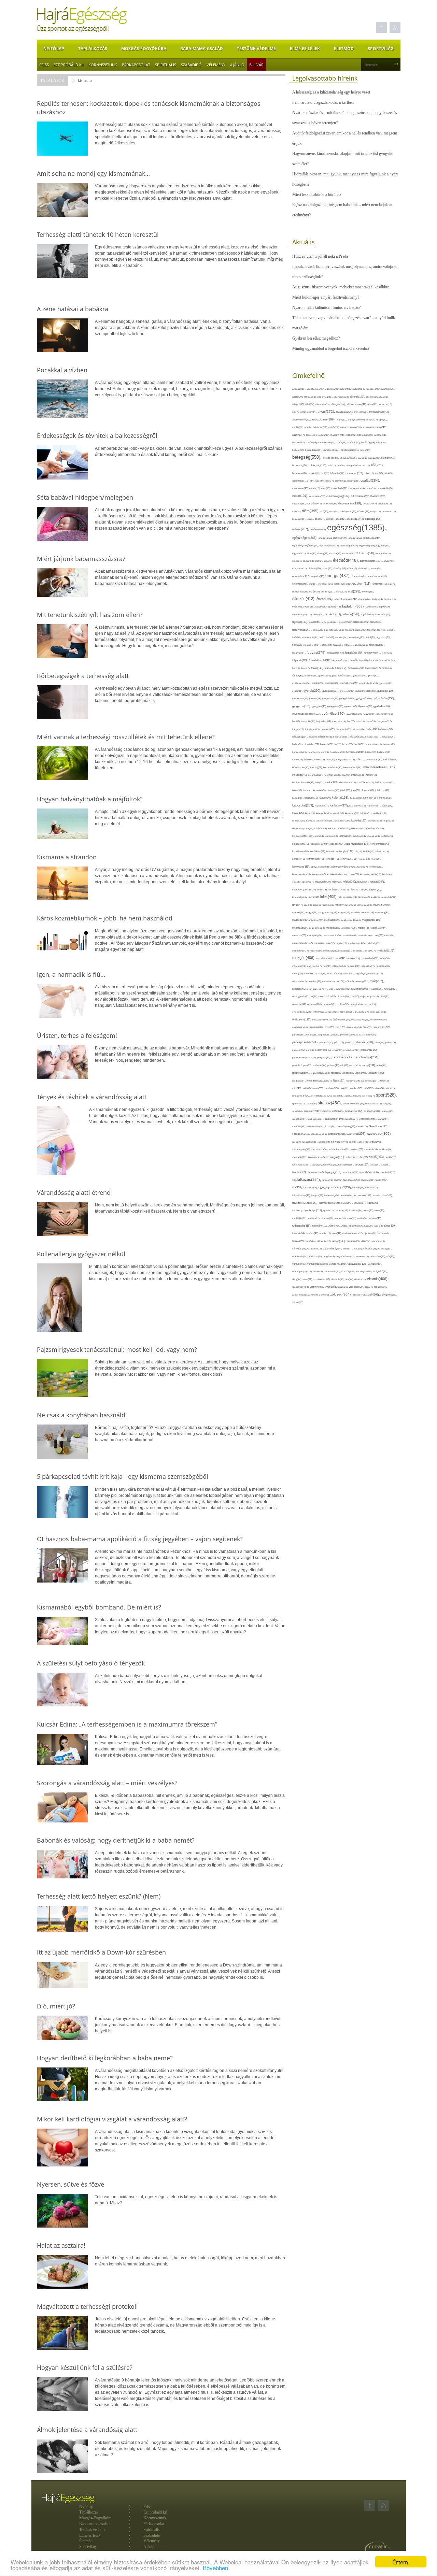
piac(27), (350, 1042)
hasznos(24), (360, 729)
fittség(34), (327, 645)
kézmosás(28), (375, 821)
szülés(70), (363, 1157)
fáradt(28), (319, 614)
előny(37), (353, 568)
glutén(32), (373, 676)
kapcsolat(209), (304, 805)
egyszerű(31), (300, 553)
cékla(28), (370, 473)
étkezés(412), (304, 599)
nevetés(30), (329, 981)
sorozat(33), (318, 1096)
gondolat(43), (332, 683)
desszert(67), (370, 504)
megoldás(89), (334, 928)
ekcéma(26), (349, 553)
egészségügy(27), (350, 546)
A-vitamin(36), (299, 389)
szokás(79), (357, 1149)
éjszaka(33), (336, 553)
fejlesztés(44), (383, 614)
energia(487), (339, 576)
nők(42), (350, 981)
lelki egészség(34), (348, 897)
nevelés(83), (315, 981)
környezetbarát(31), (321, 867)
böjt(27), (366, 465)
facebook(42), (323, 607)
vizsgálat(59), (357, 1287)
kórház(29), (369, 851)
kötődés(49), (376, 867)
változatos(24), (315, 1249)
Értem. (401, 2562)
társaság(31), (368, 1180)
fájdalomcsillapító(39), (378, 607)
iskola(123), (332, 782)
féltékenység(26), (320, 630)
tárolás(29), (328, 1180)
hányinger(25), (313, 729)
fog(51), (348, 645)
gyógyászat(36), (331, 698)
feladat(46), (315, 622)
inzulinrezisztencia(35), (304, 782)
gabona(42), (325, 676)
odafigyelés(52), (301, 996)
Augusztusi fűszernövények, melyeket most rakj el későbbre (341, 287)
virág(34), (297, 1279)
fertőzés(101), (327, 637)
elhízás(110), (315, 568)
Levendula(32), (389, 897)
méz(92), (331, 943)
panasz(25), (312, 1035)
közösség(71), (352, 874)
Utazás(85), (299, 1241)
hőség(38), (371, 752)
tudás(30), (363, 1218)
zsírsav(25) (298, 1302)
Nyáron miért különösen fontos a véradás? (326, 307)
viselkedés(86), (322, 1279)
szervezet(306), (379, 1134)
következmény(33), (302, 874)
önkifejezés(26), (301, 1027)
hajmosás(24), (340, 721)
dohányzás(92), (349, 511)
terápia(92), (318, 1195)
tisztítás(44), (356, 1210)
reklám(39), (363, 1073)
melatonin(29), (350, 928)
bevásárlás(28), (350, 458)
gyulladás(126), (382, 706)
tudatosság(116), (302, 1226)
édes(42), (341, 519)
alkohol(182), (358, 397)
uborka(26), (326, 1233)
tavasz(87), (382, 1180)
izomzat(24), (310, 790)
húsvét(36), (320, 760)
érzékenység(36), (343, 584)
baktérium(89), (366, 435)
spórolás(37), (369, 1096)
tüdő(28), (379, 1226)
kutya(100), (299, 890)
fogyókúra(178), (355, 653)
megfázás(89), (300, 928)
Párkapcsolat (136, 65)
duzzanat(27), (389, 511)
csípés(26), (315, 488)
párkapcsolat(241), (306, 1042)
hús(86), (309, 760)
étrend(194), (326, 599)
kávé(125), (299, 813)
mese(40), (320, 943)
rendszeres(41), (315, 1081)
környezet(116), (301, 867)
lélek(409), (329, 897)
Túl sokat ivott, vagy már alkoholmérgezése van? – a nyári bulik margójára (344, 323)
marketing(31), (383, 912)
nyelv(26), (330, 989)
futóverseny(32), (357, 668)
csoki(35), (326, 488)
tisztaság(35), (342, 1210)
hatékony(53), (386, 729)
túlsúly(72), (336, 1226)
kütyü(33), (323, 890)
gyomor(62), (351, 706)
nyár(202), (377, 981)
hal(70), (352, 721)
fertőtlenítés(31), (311, 637)
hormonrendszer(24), (319, 752)
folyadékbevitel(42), (320, 660)
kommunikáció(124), (358, 844)
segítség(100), (333, 1088)
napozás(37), (369, 966)
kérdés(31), (367, 813)
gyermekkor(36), (301, 698)
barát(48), (342, 442)
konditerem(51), (301, 851)
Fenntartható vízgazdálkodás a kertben (323, 102)
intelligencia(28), (343, 775)
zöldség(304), (341, 1294)
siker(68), (380, 1088)
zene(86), (325, 1295)
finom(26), (308, 645)
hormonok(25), (300, 752)
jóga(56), (356, 790)
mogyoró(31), (346, 951)
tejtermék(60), (334, 1187)
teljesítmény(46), (302, 1195)
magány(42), (342, 905)
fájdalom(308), (354, 606)
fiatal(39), (371, 637)
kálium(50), (325, 798)
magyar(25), (312, 912)
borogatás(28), (354, 465)
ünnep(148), (339, 1241)
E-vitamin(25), (299, 519)
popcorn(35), (299, 1050)
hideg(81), (298, 744)
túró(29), (369, 1226)
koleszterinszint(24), (320, 844)
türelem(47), (313, 1233)
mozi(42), (341, 958)
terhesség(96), (333, 1195)
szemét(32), (363, 1126)
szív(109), (376, 1142)
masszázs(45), (301, 920)
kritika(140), (350, 882)
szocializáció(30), (320, 1149)
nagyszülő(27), (315, 966)
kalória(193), (341, 798)
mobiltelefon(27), (301, 951)
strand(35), (312, 1104)
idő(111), (361, 760)
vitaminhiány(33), (301, 1287)
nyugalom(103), (360, 989)
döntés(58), (364, 511)
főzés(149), (318, 668)
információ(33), (316, 775)
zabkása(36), (380, 1287)
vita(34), (350, 1279)
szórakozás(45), (317, 1157)
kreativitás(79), (323, 882)
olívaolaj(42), (300, 1004)
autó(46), (311, 435)
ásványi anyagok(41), (375, 427)
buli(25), (326, 473)
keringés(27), (299, 821)
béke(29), (381, 442)
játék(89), (346, 790)
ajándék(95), (388, 389)
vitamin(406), (378, 1279)
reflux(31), (382, 1065)
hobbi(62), (360, 744)
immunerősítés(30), (333, 767)
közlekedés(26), (335, 874)
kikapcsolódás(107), (340, 828)
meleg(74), (364, 928)
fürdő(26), (387, 668)
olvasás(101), (315, 1004)
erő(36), (313, 584)
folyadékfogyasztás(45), (345, 660)
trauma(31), (341, 1218)
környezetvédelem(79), (344, 867)
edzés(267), (301, 529)
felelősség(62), (362, 622)
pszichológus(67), (302, 1065)
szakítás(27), (352, 1119)
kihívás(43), (321, 828)
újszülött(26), (371, 1233)
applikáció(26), (312, 427)
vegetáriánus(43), (346, 1256)
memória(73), (300, 935)
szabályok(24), (300, 1119)
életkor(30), (309, 561)
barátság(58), (369, 442)
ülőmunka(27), (325, 1241)
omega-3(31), (330, 1004)
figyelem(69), (384, 637)
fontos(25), (385, 660)
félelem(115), (346, 622)
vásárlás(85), (371, 1249)
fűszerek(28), (312, 676)
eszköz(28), (342, 592)
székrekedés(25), (316, 1126)
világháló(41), (380, 1271)
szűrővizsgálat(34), (302, 1165)
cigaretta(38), (299, 481)
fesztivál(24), (342, 637)
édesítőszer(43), (356, 519)
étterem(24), (365, 599)
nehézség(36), (376, 974)
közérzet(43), (320, 874)
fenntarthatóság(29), (356, 630)
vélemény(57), (378, 1256)
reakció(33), (356, 1065)
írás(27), (320, 782)
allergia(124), (339, 404)
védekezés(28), (300, 1256)
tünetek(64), (299, 1233)
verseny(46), (375, 1264)
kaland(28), (298, 798)
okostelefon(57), (328, 996)
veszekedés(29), (333, 1271)
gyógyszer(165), (302, 706)
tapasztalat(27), (351, 1172)
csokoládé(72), (340, 488)
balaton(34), (380, 435)
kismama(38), (332, 836)
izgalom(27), (389, 782)
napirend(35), (354, 966)
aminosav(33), (361, 412)
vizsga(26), (343, 1287)
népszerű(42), (300, 981)
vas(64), (358, 1249)
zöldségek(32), (361, 1295)
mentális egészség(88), (371, 935)
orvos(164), (371, 1004)
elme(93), (328, 568)
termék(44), (347, 1195)
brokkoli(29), (315, 473)
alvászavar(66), (345, 412)
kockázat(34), (360, 836)
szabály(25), (388, 1111)
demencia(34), (331, 504)
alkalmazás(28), (342, 397)
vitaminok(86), (318, 1287)
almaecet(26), (386, 404)
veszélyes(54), (364, 1271)
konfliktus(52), (318, 851)
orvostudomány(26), (303, 1012)
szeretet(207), (357, 1134)
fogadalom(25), (361, 645)
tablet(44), (318, 1165)
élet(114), (298, 561)
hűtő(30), (331, 760)
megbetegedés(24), (351, 920)
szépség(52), (300, 1134)
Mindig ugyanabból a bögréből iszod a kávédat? (331, 348)
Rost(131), (339, 1081)
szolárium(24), (386, 1149)
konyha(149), (347, 851)
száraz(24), (383, 1119)
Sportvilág (381, 49)
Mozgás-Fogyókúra (144, 49)
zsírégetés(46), (389, 1295)
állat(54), (310, 404)
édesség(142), (373, 519)
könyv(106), (347, 859)
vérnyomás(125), (358, 1264)
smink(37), (298, 1096)
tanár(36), (375, 1165)
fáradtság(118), (334, 614)
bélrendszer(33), (314, 450)
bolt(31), (332, 465)
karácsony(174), (340, 806)
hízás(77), (348, 744)
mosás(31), (359, 951)
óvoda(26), (332, 1012)
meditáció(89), (333, 920)
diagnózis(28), (385, 504)
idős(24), (297, 767)
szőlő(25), (351, 1157)
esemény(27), (328, 592)
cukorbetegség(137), (339, 496)
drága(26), (376, 511)
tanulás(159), (300, 1172)
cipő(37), (330, 481)
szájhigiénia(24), (316, 1119)
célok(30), (389, 473)
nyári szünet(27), (316, 989)
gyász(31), (298, 691)
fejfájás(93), (368, 614)
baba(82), (352, 435)
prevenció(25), (336, 1050)
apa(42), (383, 420)
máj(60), (356, 912)
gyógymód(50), (364, 698)
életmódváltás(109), (371, 561)
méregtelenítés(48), (303, 943)
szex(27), (297, 1142)
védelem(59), (316, 1256)
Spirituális (166, 65)
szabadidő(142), (354, 1111)
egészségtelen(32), (330, 546)
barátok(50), (354, 442)
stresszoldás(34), (374, 1104)
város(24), (348, 1249)
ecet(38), (331, 519)
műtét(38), (385, 958)
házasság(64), (300, 737)
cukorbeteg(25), (318, 496)
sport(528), (386, 1095)
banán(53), (312, 442)
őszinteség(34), (355, 1027)
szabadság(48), (373, 1111)
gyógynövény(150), (384, 698)
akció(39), (298, 397)
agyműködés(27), (372, 389)
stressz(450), (330, 1103)
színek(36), (364, 1142)
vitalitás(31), (361, 1279)
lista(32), (308, 905)
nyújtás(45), (390, 989)
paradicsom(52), (350, 1035)
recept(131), (369, 1065)
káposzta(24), (322, 806)
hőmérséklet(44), (356, 752)
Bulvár (256, 65)
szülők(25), (391, 1157)
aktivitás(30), (311, 397)
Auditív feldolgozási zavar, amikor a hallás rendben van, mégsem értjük (345, 138)
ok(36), (315, 996)
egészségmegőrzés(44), (306, 546)
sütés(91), (326, 1111)
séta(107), (369, 1088)
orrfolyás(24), (357, 1004)
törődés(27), (314, 1218)
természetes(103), (383, 1195)
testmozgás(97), (328, 1203)
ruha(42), (384, 1081)
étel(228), (355, 591)
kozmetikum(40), (315, 859)
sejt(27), (345, 1088)
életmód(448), (346, 560)
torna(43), (380, 1210)
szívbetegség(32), (302, 1149)
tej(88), (322, 1188)
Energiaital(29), (360, 576)
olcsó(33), (385, 996)
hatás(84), (372, 729)
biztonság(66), (300, 465)
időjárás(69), (390, 760)
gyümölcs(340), (334, 713)
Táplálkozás (93, 49)
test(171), (313, 1203)
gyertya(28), (316, 698)
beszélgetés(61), (350, 450)
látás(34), (345, 890)
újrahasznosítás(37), (353, 1233)
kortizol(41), (299, 859)
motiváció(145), (386, 951)
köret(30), (376, 859)
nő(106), (341, 981)
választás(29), (378, 1241)
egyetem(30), (383, 546)
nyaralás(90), (300, 989)
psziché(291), (343, 1057)
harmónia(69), (329, 729)
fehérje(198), (352, 614)
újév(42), (337, 1233)
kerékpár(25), (380, 813)
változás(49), (300, 1249)
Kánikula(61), (384, 798)
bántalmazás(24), (327, 442)
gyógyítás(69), (348, 698)
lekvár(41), (314, 897)
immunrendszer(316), (379, 767)
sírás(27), (391, 1088)
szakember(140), (335, 1119)
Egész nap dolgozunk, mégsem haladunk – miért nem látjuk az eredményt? (342, 210)
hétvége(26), (388, 737)
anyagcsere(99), (357, 420)
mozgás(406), (304, 958)
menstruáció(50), (333, 935)
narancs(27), (311, 974)
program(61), (324, 1057)
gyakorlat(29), (386, 683)
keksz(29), (311, 813)
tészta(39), (372, 1203)
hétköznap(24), (373, 737)
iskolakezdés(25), (348, 782)
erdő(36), (383, 576)
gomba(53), (318, 683)
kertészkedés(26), (325, 821)
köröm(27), (363, 867)
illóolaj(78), (317, 767)
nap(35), (328, 966)
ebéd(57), (320, 519)
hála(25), (361, 721)
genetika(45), (360, 676)
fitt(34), (318, 645)
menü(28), (390, 935)
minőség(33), (374, 943)
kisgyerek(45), (300, 836)
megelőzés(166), (372, 920)
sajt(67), (307, 1088)
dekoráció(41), (315, 504)
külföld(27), (311, 890)
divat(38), (335, 511)
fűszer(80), (298, 676)
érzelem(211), (362, 584)
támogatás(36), (347, 1165)
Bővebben (215, 2568)
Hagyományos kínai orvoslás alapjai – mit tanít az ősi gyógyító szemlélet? (343, 159)
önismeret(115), (379, 1020)
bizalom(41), (388, 458)
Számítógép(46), (368, 1119)
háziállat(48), (326, 737)
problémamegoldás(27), (305, 1057)
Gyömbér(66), (366, 706)
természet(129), (363, 1195)
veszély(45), (349, 1271)
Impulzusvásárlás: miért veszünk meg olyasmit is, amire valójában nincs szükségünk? (345, 272)
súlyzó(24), (298, 1111)
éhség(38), (323, 553)
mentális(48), (350, 935)
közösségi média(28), (371, 874)
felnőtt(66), (376, 622)
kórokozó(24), (383, 851)
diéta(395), (311, 511)
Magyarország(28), (328, 912)
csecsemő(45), (301, 488)
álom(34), (312, 412)
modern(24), (317, 951)
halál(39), (371, 721)
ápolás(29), (298, 427)
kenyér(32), (339, 813)
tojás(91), (369, 1211)
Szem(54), (331, 1126)
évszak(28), (309, 607)
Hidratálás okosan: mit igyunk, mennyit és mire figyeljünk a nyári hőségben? (345, 179)
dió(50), (325, 511)
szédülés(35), (299, 1126)
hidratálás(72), (312, 744)
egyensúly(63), (368, 546)
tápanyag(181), (334, 1172)
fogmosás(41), (377, 645)
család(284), (370, 480)
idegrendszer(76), (346, 760)
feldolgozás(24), (330, 622)
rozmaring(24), (354, 1081)
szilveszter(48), (340, 1142)
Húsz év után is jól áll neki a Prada (320, 256)
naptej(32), (298, 974)
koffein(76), (387, 836)
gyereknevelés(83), (366, 691)
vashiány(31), (385, 1249)
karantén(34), (374, 806)
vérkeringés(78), (338, 1264)
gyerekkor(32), (348, 691)
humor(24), (298, 760)
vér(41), (391, 1256)
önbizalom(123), (302, 1020)
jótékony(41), (382, 790)
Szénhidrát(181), (379, 1126)
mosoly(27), (371, 951)
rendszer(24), (299, 1081)
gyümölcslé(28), (355, 714)
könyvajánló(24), (362, 859)
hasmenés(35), (345, 729)
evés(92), (298, 607)
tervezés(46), (300, 1203)
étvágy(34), (378, 599)
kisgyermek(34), (317, 836)
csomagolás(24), (357, 488)
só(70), (307, 1096)
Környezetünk (103, 65)
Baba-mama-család (202, 49)
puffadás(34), (320, 1065)
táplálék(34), (366, 1172)
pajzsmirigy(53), (382, 1027)
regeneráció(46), (301, 1073)
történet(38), (328, 1218)
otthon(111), (320, 1012)
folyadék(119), (301, 660)
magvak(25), (299, 912)
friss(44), (330, 668)
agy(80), (358, 389)
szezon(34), (325, 1142)
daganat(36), (299, 504)
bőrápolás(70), (300, 473)
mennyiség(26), (315, 935)
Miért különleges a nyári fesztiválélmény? (326, 297)
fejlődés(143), (300, 622)
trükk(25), (352, 1218)
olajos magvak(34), (370, 996)
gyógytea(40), (320, 706)
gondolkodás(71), (350, 683)
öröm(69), (330, 1027)
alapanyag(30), (325, 397)
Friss (44, 65)
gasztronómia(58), (342, 676)
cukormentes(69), (361, 496)
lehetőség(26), (300, 897)
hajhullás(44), (324, 721)
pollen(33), (391, 1042)
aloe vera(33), (300, 412)
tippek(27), (329, 1210)
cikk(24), (311, 481)
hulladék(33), (384, 752)
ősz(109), (341, 1027)
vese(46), (319, 1271)
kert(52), (311, 821)
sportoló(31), (299, 1104)
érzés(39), (315, 592)
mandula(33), (368, 912)
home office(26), (374, 744)
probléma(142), (369, 1050)
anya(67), (342, 420)
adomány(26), (333, 389)
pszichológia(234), (366, 1057)
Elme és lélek (305, 49)
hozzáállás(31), (338, 752)
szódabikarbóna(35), (340, 1149)
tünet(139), (390, 1226)
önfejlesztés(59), (361, 1020)
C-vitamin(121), (355, 473)
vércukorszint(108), (318, 1264)
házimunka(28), (341, 737)
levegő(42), (365, 897)
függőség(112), (374, 668)
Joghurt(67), (368, 790)
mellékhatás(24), (378, 928)
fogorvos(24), (299, 653)
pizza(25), (380, 1042)
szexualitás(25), (310, 1142)
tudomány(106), (321, 1226)
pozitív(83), (322, 1050)
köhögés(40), (333, 859)
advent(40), (347, 389)
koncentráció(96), (380, 844)
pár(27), (336, 1035)
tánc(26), (385, 1165)
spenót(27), (339, 1096)
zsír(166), (374, 1295)
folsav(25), (387, 653)
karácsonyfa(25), (358, 806)
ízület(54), (322, 790)
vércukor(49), (300, 1264)
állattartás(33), (323, 404)
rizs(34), (329, 1081)
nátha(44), (349, 974)
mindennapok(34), (358, 943)
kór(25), (359, 851)
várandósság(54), (333, 1249)
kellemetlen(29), (325, 813)
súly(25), (387, 1104)
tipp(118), (318, 1210)
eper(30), (373, 576)
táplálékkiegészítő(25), (384, 1172)
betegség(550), (308, 457)
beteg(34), (365, 450)
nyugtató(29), (376, 989)
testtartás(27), (359, 1203)
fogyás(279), (317, 652)
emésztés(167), (302, 576)
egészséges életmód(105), (334, 538)
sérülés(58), (356, 1088)
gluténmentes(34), (302, 683)
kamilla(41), (370, 798)
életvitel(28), (389, 561)
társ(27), (339, 1180)
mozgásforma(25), (326, 958)
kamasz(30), (357, 798)
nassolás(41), (335, 974)
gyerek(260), (313, 691)
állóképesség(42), (357, 404)
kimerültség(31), (360, 828)
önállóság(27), (362, 1012)
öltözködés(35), (347, 1012)
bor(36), (341, 465)
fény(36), (372, 630)
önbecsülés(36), (378, 1012)
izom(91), (298, 790)
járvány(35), (334, 790)
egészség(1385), (357, 527)
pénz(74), (340, 1042)
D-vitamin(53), (378, 496)
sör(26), (329, 1096)
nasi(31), (323, 974)
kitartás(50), (346, 836)
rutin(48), (297, 1088)
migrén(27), (342, 943)
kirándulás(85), (376, 829)
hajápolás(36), (309, 721)
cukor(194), (301, 496)
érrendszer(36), (326, 584)
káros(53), (387, 806)
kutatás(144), (377, 882)
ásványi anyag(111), (352, 427)
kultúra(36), (364, 882)
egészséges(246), (305, 538)
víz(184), (332, 1287)
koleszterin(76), (301, 844)
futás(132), (341, 668)
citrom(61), (341, 481)
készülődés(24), (343, 821)
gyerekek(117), (331, 691)
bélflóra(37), (299, 450)
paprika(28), (325, 1035)
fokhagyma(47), (373, 653)
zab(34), (369, 1287)
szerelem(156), (337, 1134)
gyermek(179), (386, 691)
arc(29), (324, 427)
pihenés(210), (365, 1042)
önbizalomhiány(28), (322, 1020)
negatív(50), (362, 974)
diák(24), (297, 511)
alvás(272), (327, 411)
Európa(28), (390, 599)
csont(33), (371, 488)
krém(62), (337, 882)
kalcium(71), (312, 798)
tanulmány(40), (316, 1172)
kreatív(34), (309, 882)
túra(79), (347, 1226)
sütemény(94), (312, 1111)
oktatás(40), (344, 996)
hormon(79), (390, 744)
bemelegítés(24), (332, 450)
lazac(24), (364, 890)
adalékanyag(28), (316, 389)
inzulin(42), (371, 775)
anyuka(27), (372, 420)
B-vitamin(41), (339, 435)
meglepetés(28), (317, 928)
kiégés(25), (389, 821)
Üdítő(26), (311, 1241)
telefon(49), (359, 1187)
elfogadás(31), (300, 568)
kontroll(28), (333, 851)
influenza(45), (300, 775)
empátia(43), (318, 576)
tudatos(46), (375, 1218)
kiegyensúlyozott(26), (303, 828)
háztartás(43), (357, 737)
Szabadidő (191, 65)
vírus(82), (308, 1279)
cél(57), (380, 473)
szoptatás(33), (300, 1157)
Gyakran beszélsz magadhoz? (316, 338)
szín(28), (354, 1142)
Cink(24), (320, 481)
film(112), (298, 645)
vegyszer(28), (363, 1256)
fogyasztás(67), (336, 653)
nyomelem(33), (343, 989)
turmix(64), (358, 1226)
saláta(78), (318, 1088)
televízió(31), (372, 1187)
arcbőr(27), (334, 427)
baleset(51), (299, 442)
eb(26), (311, 519)
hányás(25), (299, 729)
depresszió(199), (351, 503)
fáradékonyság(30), (303, 614)
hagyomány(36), (385, 714)
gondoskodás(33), (369, 683)
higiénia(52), (327, 744)
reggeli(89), (350, 1073)
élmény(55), (340, 568)
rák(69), (345, 1065)
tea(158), (298, 1187)
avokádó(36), (323, 435)
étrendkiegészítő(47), (347, 599)
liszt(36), (318, 905)
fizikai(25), (339, 645)
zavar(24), (314, 1295)
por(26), (311, 1050)
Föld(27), (306, 668)
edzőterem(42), (319, 529)
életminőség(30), (324, 561)
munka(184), (354, 958)
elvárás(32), (364, 568)
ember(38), (376, 568)
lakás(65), (334, 890)
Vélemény (216, 65)
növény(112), (362, 981)
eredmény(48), (300, 584)
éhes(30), (312, 553)
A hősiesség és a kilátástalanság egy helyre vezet (331, 92)
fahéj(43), (337, 607)
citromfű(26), (354, 481)
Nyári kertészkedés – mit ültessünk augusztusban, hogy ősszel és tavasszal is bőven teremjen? (345, 118)
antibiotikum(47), (302, 420)
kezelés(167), (360, 821)
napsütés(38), (383, 966)
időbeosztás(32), (375, 760)
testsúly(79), (344, 1203)
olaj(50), (355, 996)
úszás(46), (383, 1233)
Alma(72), (373, 404)
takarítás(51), (331, 1165)
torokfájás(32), (300, 1218)
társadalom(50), (352, 1180)
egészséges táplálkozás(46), (365, 538)
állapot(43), (299, 404)
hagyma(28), (370, 714)
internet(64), (358, 775)
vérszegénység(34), (303, 1271)
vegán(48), (330, 1256)
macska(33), (328, 905)
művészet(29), (300, 966)
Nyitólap (54, 49)
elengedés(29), (383, 553)
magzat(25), (345, 912)
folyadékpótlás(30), (369, 660)
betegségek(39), (332, 458)
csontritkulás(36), (385, 488)
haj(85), (297, 721)
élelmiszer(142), (366, 553)
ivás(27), (371, 782)
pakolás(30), (299, 1035)
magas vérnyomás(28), (361, 905)
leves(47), (298, 905)
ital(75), (362, 782)
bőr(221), (377, 465)
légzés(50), (376, 890)
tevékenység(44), (302, 1210)
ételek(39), (368, 592)
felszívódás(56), (301, 630)
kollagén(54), (338, 844)
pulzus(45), (334, 1065)
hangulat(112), (385, 721)
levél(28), (376, 897)
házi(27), (313, 737)
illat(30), (306, 767)
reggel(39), (337, 1073)
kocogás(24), (374, 836)
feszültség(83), (357, 637)
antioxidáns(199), (324, 419)
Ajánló (237, 65)
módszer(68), (331, 951)
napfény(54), (340, 966)
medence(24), (317, 920)
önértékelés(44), (342, 1020)
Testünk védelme (256, 49)
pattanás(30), (327, 1042)
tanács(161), (362, 1165)
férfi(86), (297, 638)
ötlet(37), (368, 1027)
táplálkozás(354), (307, 1179)
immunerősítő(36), (353, 767)
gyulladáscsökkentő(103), (307, 714)
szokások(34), (372, 1149)
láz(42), (354, 890)
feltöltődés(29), (337, 630)
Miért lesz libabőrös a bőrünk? (317, 195)
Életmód (344, 49)
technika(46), (311, 1187)
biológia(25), (375, 458)
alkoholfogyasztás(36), (377, 397)
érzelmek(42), (380, 584)
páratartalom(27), (368, 1035)
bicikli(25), (363, 458)
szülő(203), (377, 1157)
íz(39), (379, 782)
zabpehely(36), (300, 1295)
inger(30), (329, 775)
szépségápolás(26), (318, 1134)
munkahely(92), (371, 958)
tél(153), (347, 1187)
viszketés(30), (338, 1279)
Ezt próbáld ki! (69, 65)
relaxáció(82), (377, 1073)
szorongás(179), (336, 1157)
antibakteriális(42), (379, 412)
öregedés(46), (317, 1027)
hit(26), (339, 744)
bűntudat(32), (338, 473)
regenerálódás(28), (321, 1073)
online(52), (344, 1004)
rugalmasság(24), (370, 1081)
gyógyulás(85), (336, 706)
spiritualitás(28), (354, 1096)
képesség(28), (353, 813)
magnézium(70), (382, 905)
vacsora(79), (354, 1241)
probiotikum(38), (352, 1050)
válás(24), (366, 1241)
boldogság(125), (318, 465)
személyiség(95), (347, 1126)
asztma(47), (299, 435)
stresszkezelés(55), (354, 1104)
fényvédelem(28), (386, 630)
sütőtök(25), (338, 1111)
